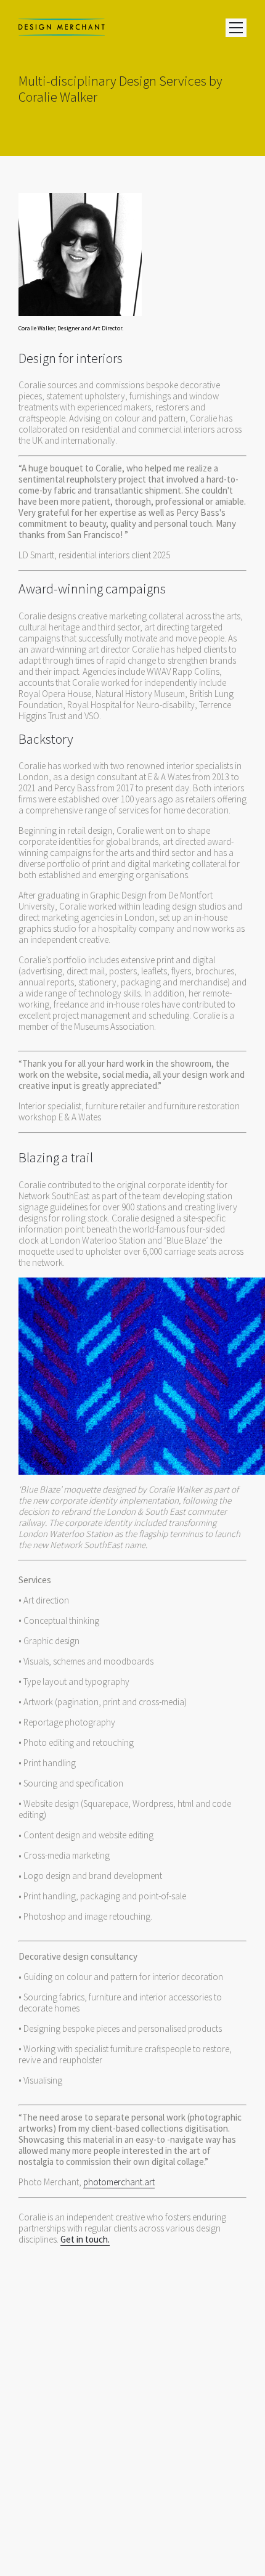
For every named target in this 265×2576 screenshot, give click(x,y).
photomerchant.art (119, 2182)
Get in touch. (85, 2239)
